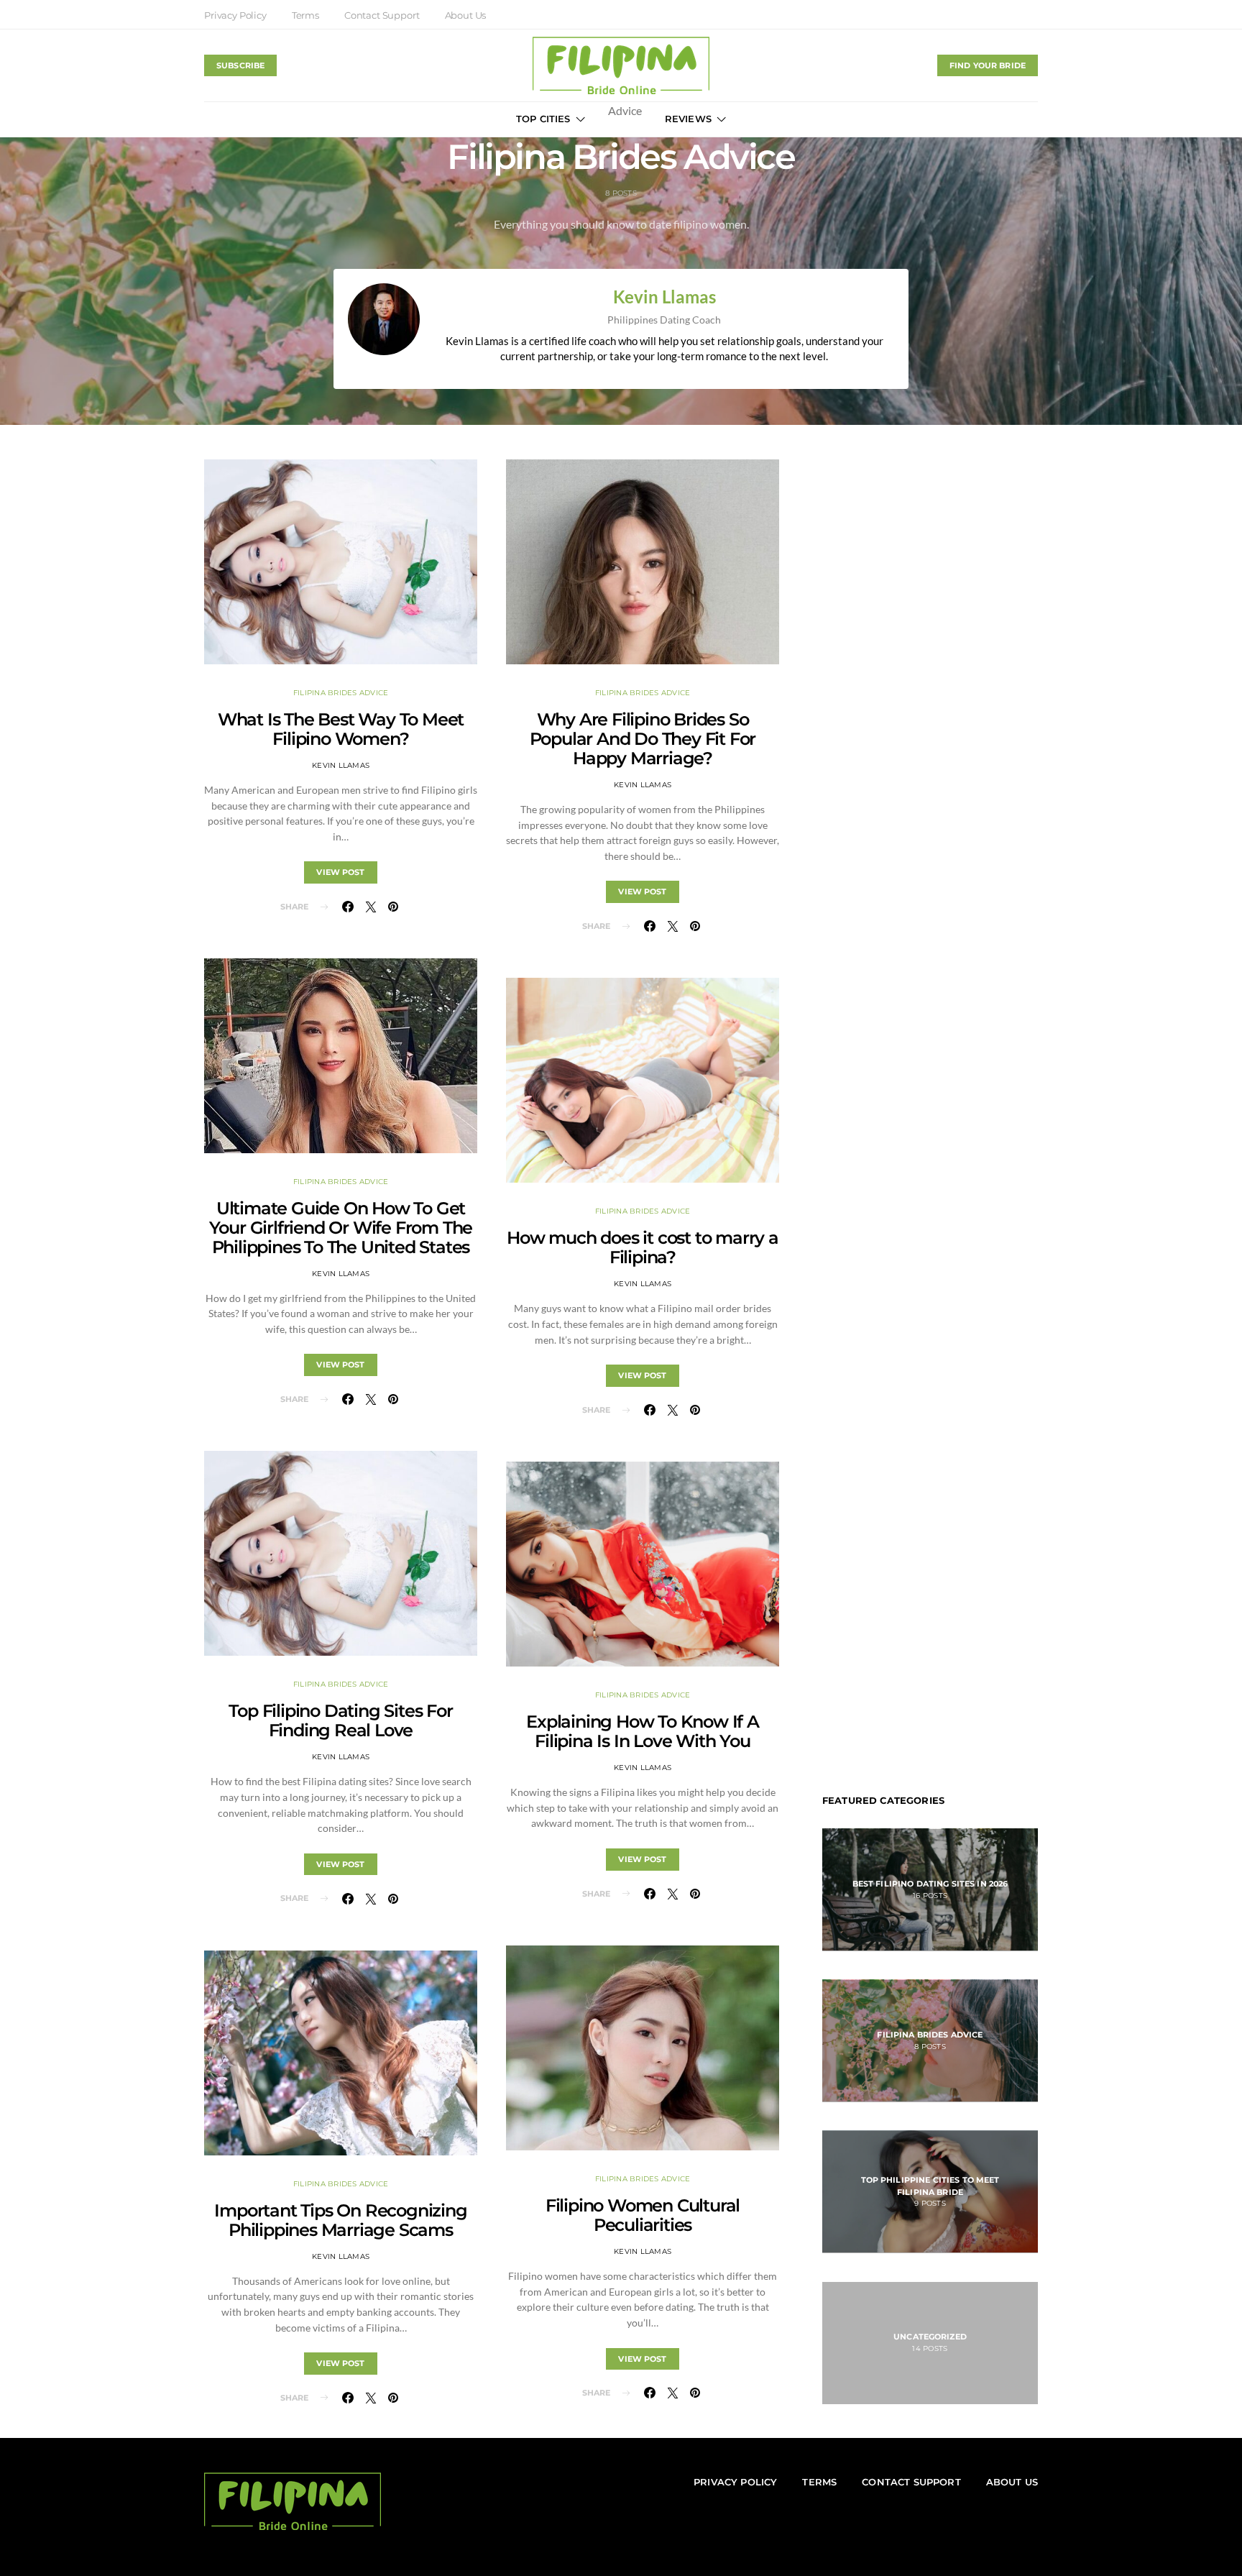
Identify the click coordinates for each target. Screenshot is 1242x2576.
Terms (305, 15)
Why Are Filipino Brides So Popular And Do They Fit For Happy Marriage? (643, 739)
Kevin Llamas (664, 297)
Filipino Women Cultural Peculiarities (643, 2215)
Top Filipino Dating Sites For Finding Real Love (340, 1720)
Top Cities (543, 119)
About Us (466, 15)
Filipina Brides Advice (341, 693)
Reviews (688, 119)
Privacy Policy (235, 15)
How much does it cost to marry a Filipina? (643, 1247)
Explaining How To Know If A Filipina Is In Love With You (643, 1731)
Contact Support (382, 15)
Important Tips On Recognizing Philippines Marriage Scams (340, 2220)
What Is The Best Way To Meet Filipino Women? (341, 729)
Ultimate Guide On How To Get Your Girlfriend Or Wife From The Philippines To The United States (341, 1228)
